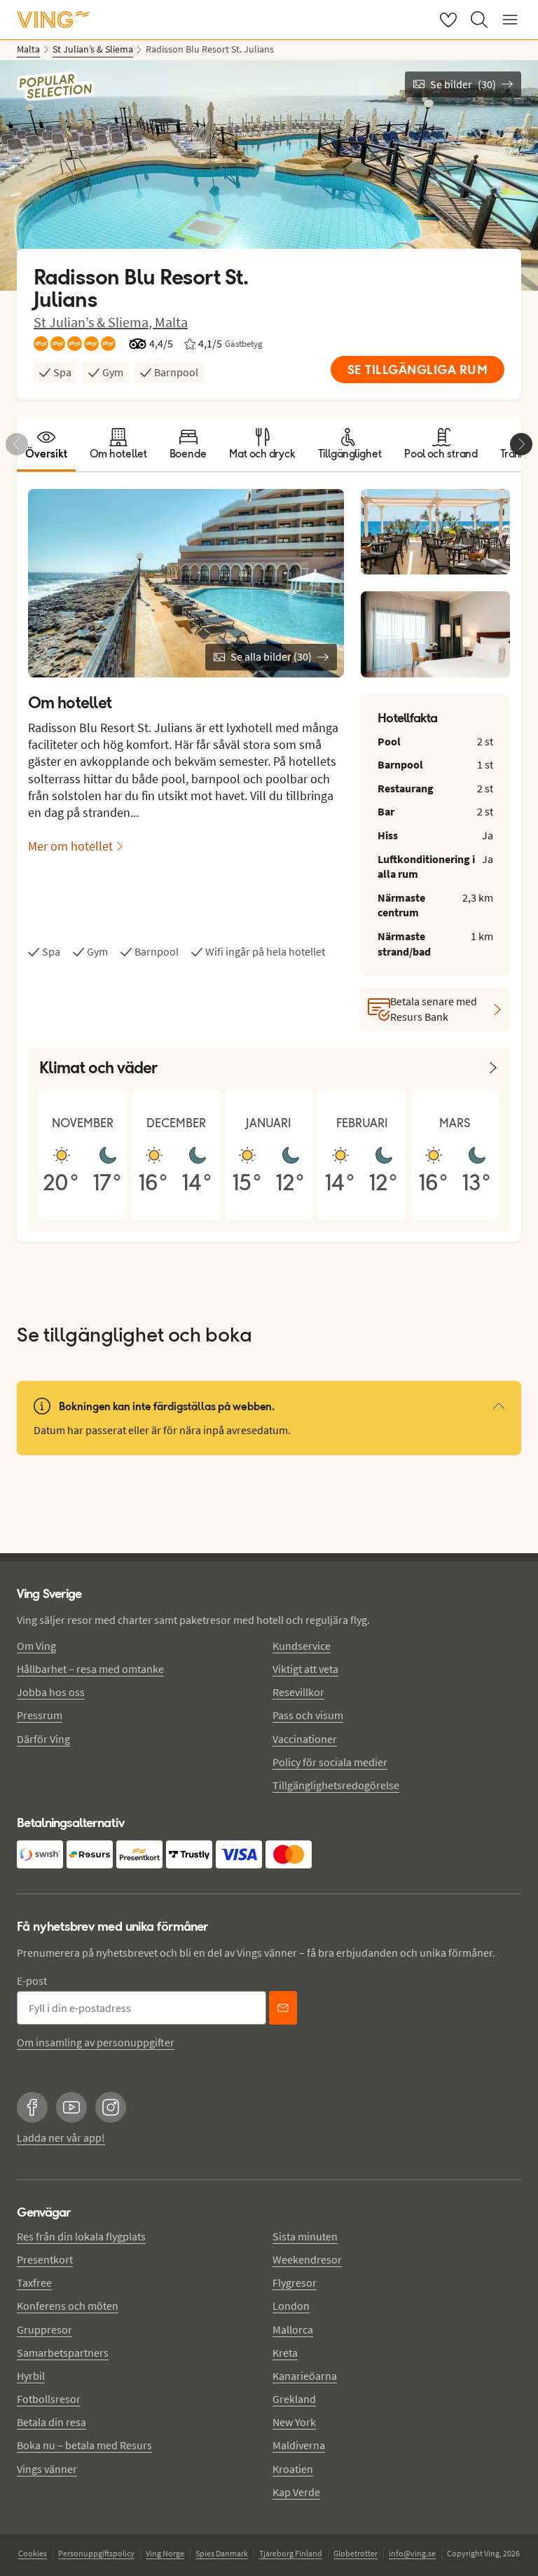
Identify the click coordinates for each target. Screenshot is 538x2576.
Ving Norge (165, 2553)
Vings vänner (47, 2469)
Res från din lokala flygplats (81, 2236)
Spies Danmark (222, 2553)
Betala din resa (51, 2422)
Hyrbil (31, 2376)
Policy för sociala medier (330, 1762)
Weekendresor (307, 2259)
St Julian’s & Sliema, (94, 322)
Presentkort (45, 2259)
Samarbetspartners (63, 2353)
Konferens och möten (68, 2306)
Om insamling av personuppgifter (96, 2042)
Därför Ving (43, 1739)
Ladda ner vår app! (61, 2137)
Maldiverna (299, 2445)
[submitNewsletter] (283, 2008)
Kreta (285, 2353)
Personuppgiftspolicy (96, 2553)
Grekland (294, 2399)
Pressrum (40, 1715)
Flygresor (295, 2282)
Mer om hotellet (70, 846)
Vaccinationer (305, 1739)
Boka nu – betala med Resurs (84, 2445)
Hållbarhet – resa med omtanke (90, 1669)
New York (294, 2422)
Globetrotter (356, 2553)
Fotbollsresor (49, 2399)
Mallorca (293, 2329)
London (291, 2306)
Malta (171, 322)
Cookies (33, 2553)
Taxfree (34, 2282)
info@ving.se (412, 2553)
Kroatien (293, 2469)
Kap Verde (296, 2492)
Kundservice (302, 1646)
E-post (32, 1981)
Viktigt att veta (305, 1669)
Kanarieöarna (305, 2376)
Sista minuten (305, 2236)
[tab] (46, 444)
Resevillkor (298, 1692)
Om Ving (36, 1646)
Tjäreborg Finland (291, 2553)
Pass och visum (308, 1715)
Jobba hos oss (51, 1692)
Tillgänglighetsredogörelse (336, 1785)
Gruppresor (44, 2329)
